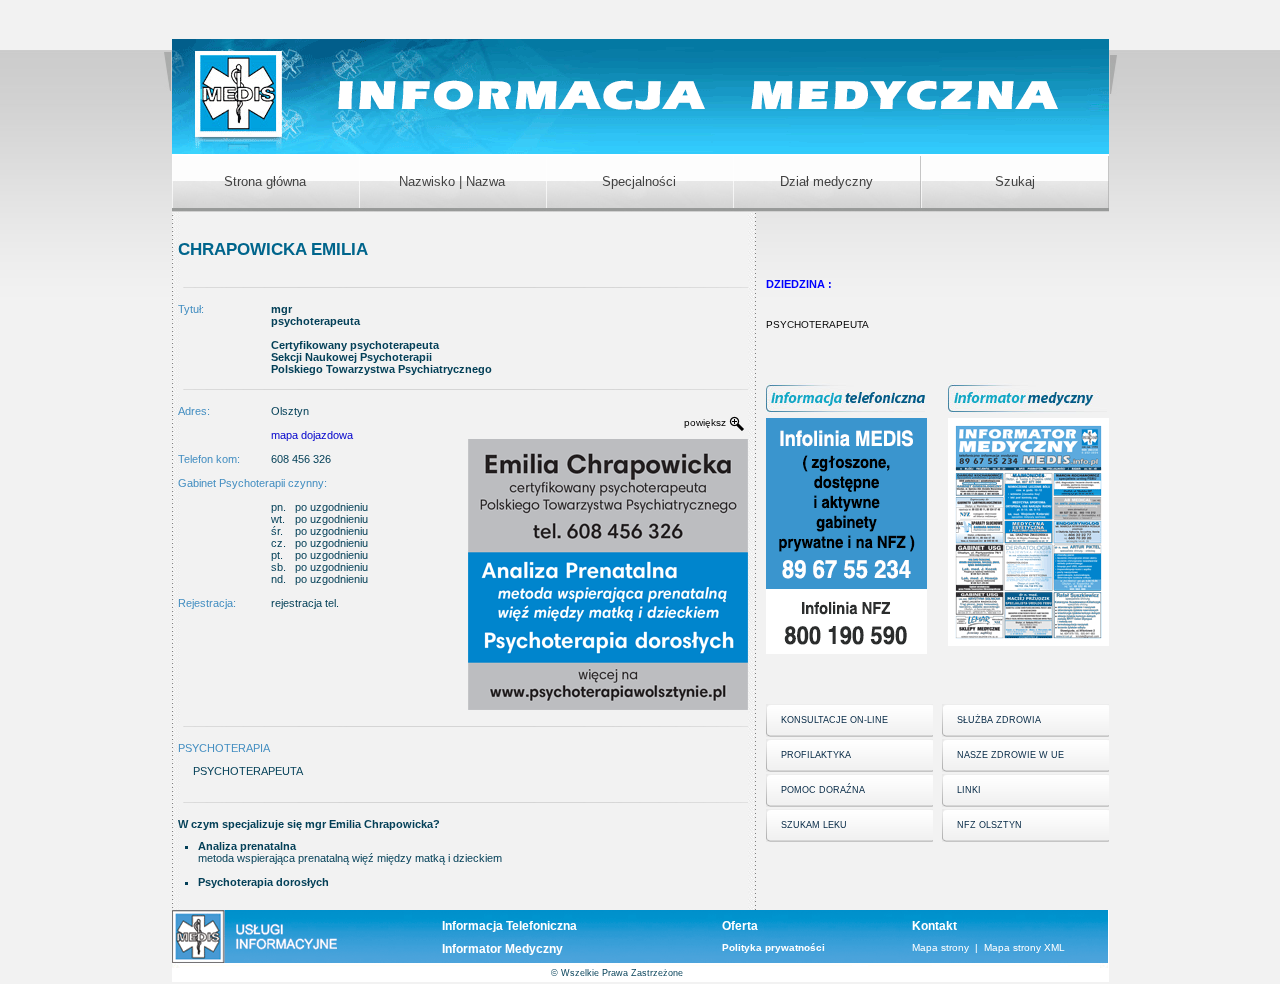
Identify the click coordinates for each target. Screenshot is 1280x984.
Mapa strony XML (1024, 947)
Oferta (740, 926)
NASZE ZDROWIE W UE (1010, 755)
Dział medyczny (826, 181)
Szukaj (1015, 181)
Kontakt (934, 926)
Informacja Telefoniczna (509, 926)
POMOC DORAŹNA (823, 790)
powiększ (705, 422)
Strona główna (265, 181)
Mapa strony (940, 947)
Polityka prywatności (773, 947)
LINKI (969, 790)
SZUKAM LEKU (814, 825)
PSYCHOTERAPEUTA (817, 324)
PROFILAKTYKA (816, 755)
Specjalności (639, 181)
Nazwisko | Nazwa (452, 181)
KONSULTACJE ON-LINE (834, 720)
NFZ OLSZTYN (989, 825)
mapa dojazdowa (312, 435)
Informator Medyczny (502, 949)
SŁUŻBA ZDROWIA (999, 720)
